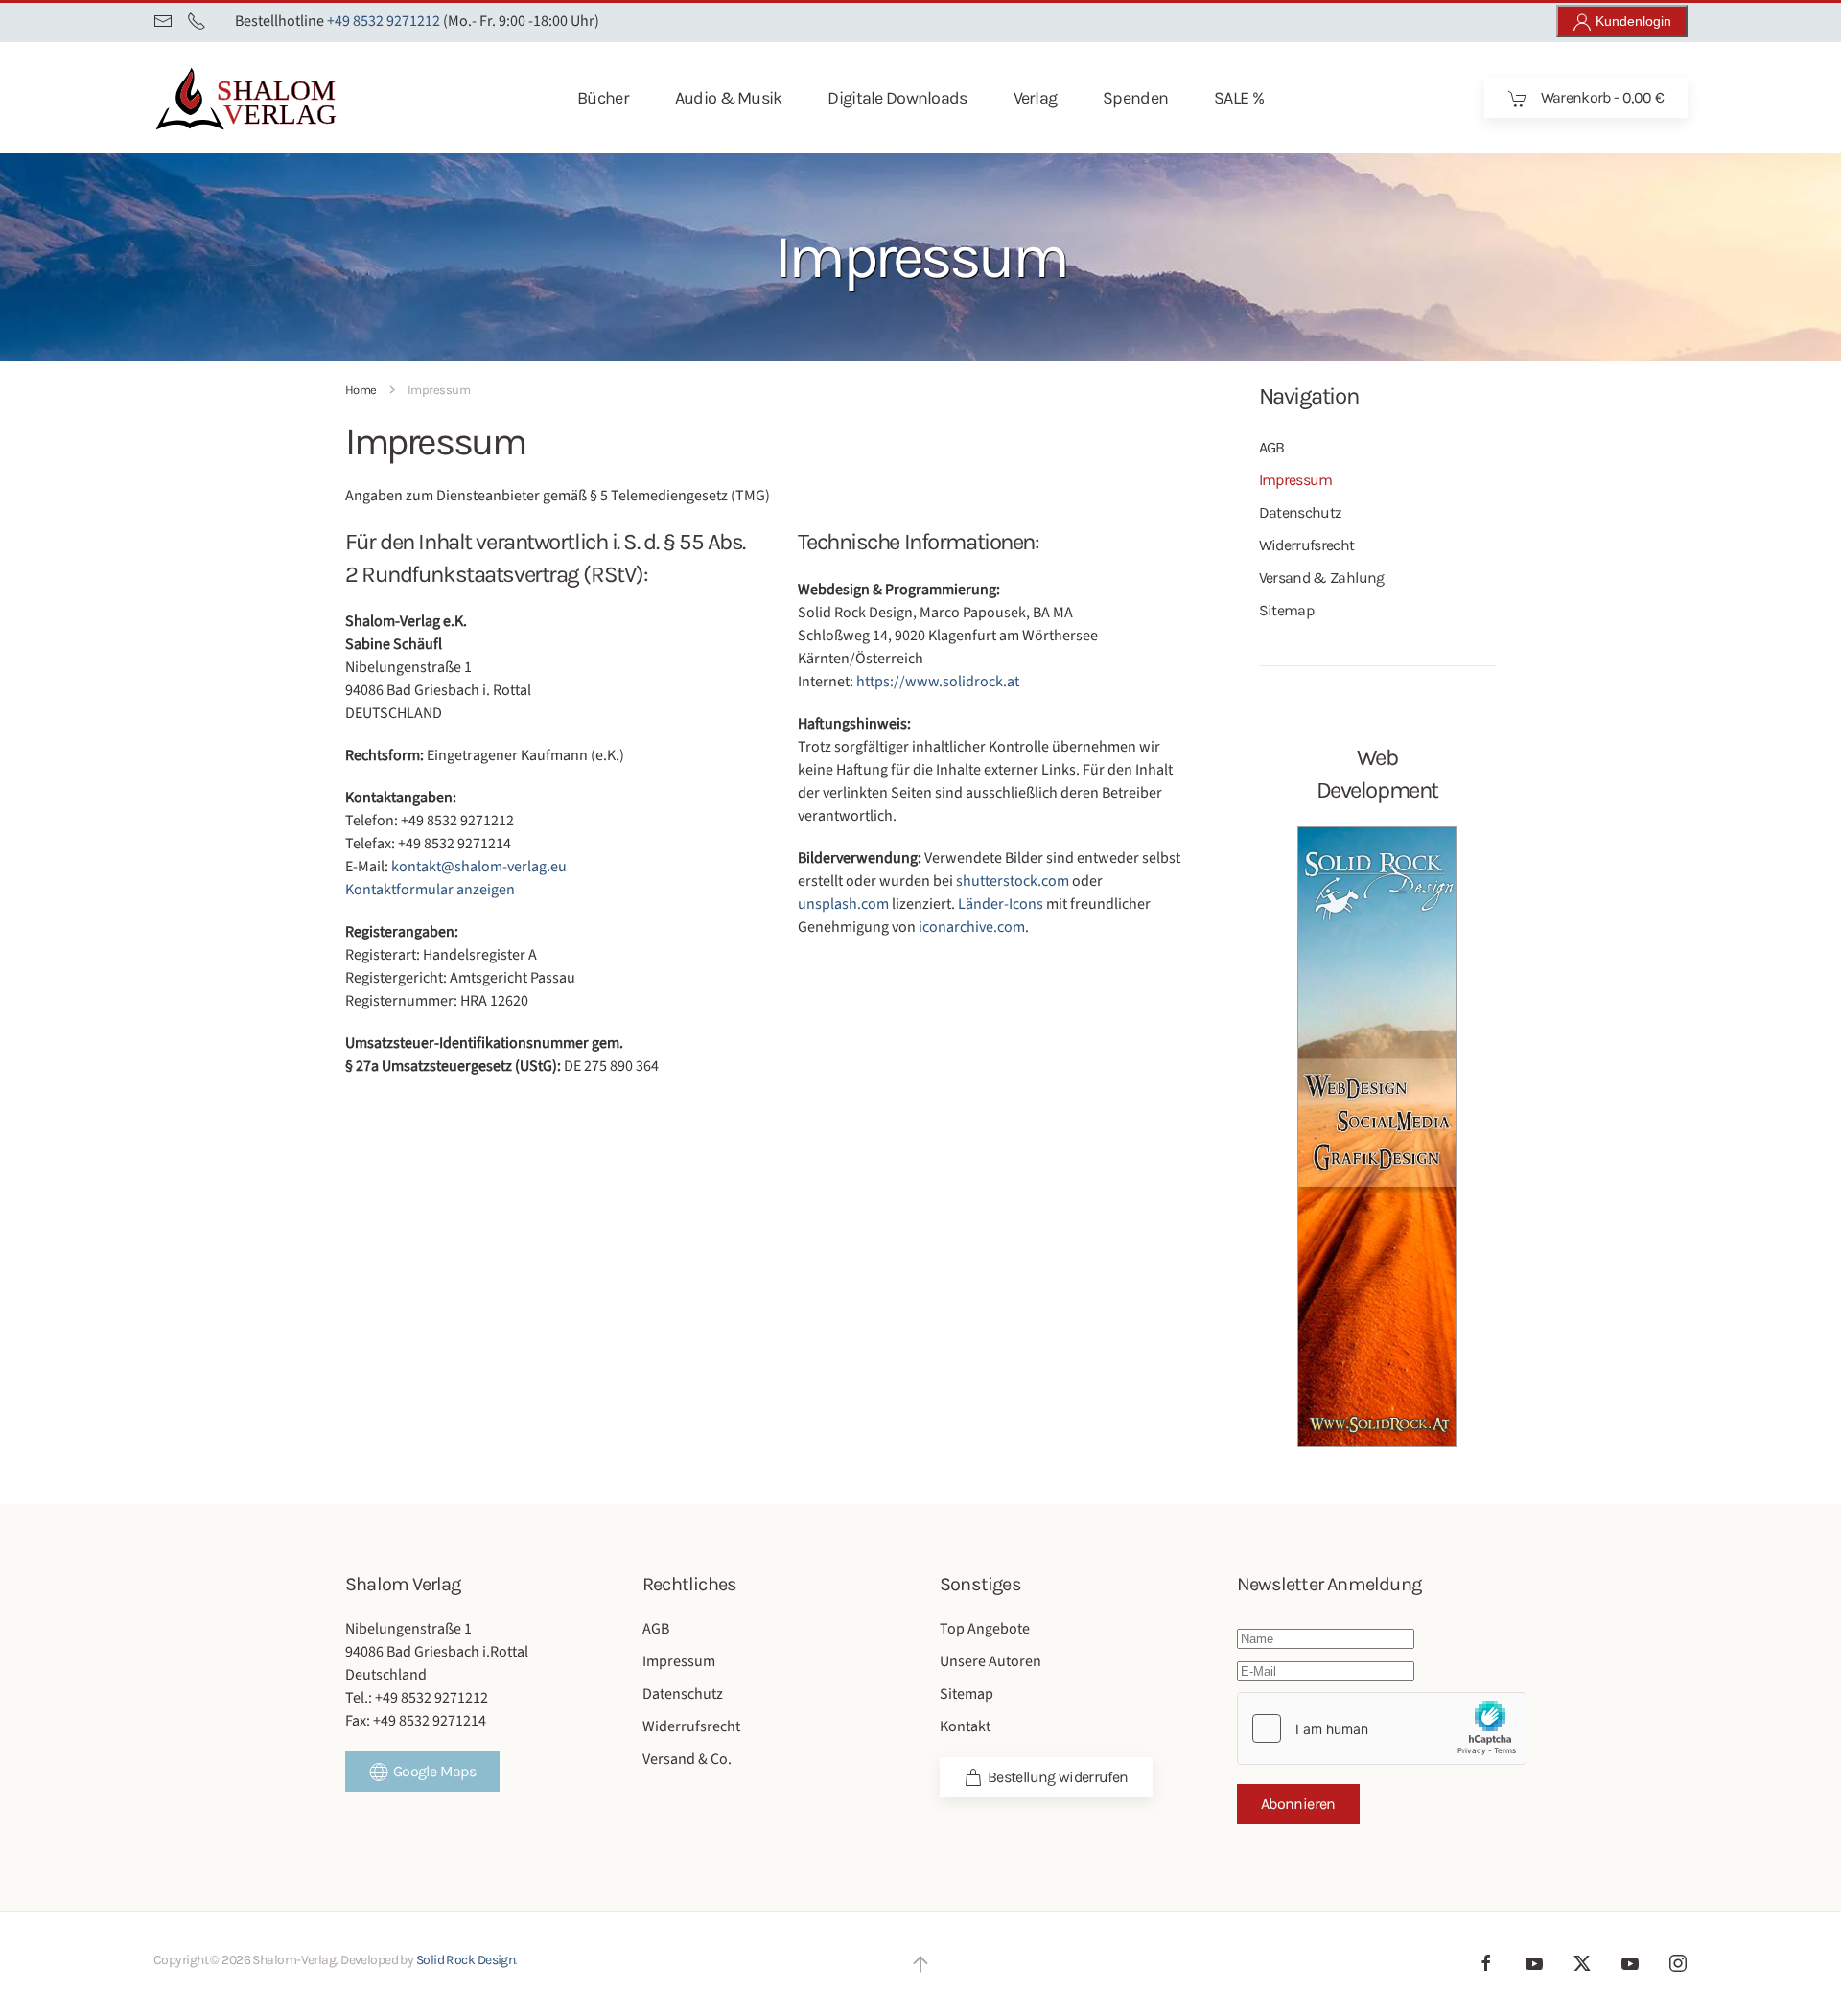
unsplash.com (843, 904)
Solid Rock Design (466, 1960)
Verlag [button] (1036, 98)
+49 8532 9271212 (384, 21)
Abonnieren (1298, 1804)
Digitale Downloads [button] (897, 98)
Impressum (1296, 480)
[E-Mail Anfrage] (163, 21)
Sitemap (1287, 610)
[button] (920, 1964)
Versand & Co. (687, 1759)
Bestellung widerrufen (1058, 1777)
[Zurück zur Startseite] (278, 98)
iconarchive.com (972, 927)
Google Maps (434, 1771)
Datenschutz (1301, 512)
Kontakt (965, 1726)
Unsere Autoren (990, 1661)
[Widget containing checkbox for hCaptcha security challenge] (1382, 1728)
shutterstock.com (1013, 881)
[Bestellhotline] (197, 21)
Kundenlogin (1631, 21)
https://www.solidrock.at (938, 682)
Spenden (1135, 98)
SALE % (1239, 98)
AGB (1272, 447)
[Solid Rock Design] (1378, 1135)
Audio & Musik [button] (729, 98)
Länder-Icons (1001, 904)
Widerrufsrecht (1307, 545)
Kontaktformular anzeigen (430, 890)
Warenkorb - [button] (1600, 97)
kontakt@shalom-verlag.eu (479, 867)
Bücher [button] (603, 98)
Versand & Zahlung (1322, 578)
